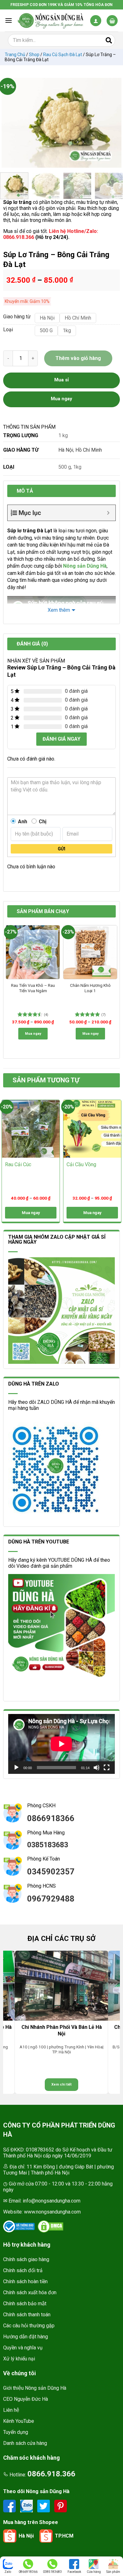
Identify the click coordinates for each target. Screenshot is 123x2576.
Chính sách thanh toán (27, 2315)
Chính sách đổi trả (23, 2270)
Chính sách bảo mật (25, 2304)
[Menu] (9, 20)
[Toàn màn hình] (107, 1768)
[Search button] (109, 40)
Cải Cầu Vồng (81, 1164)
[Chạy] (16, 1768)
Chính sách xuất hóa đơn (30, 2292)
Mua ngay (33, 1034)
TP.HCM (64, 2536)
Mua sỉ (61, 380)
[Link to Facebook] (10, 2506)
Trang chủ (15, 55)
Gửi (61, 849)
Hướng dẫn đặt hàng (26, 2337)
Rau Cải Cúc (18, 1164)
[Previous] (9, 123)
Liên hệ (11, 2410)
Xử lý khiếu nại (19, 2359)
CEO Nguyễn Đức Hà (26, 2399)
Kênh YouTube (19, 2421)
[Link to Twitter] (44, 2506)
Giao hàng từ (16, 317)
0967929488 (51, 1899)
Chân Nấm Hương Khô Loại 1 (90, 988)
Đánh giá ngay (61, 739)
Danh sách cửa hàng (25, 2443)
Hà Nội (66, 450)
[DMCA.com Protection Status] (50, 2226)
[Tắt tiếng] (97, 1768)
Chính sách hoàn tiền (25, 2281)
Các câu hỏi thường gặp (29, 2326)
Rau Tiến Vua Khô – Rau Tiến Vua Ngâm (33, 988)
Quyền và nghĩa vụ (23, 2348)
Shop (34, 55)
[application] (61, 1744)
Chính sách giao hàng (26, 2259)
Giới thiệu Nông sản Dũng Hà (35, 2388)
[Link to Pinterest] (61, 2506)
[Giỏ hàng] (112, 21)
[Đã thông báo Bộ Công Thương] (19, 2226)
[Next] (114, 123)
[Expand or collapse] (108, 513)
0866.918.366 (51, 2474)
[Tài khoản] (96, 21)
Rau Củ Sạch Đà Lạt (63, 55)
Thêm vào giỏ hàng (78, 358)
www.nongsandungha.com (52, 2212)
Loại (8, 330)
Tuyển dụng (16, 2432)
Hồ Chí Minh (89, 450)
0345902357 (51, 1872)
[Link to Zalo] (27, 2506)
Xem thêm (59, 610)
